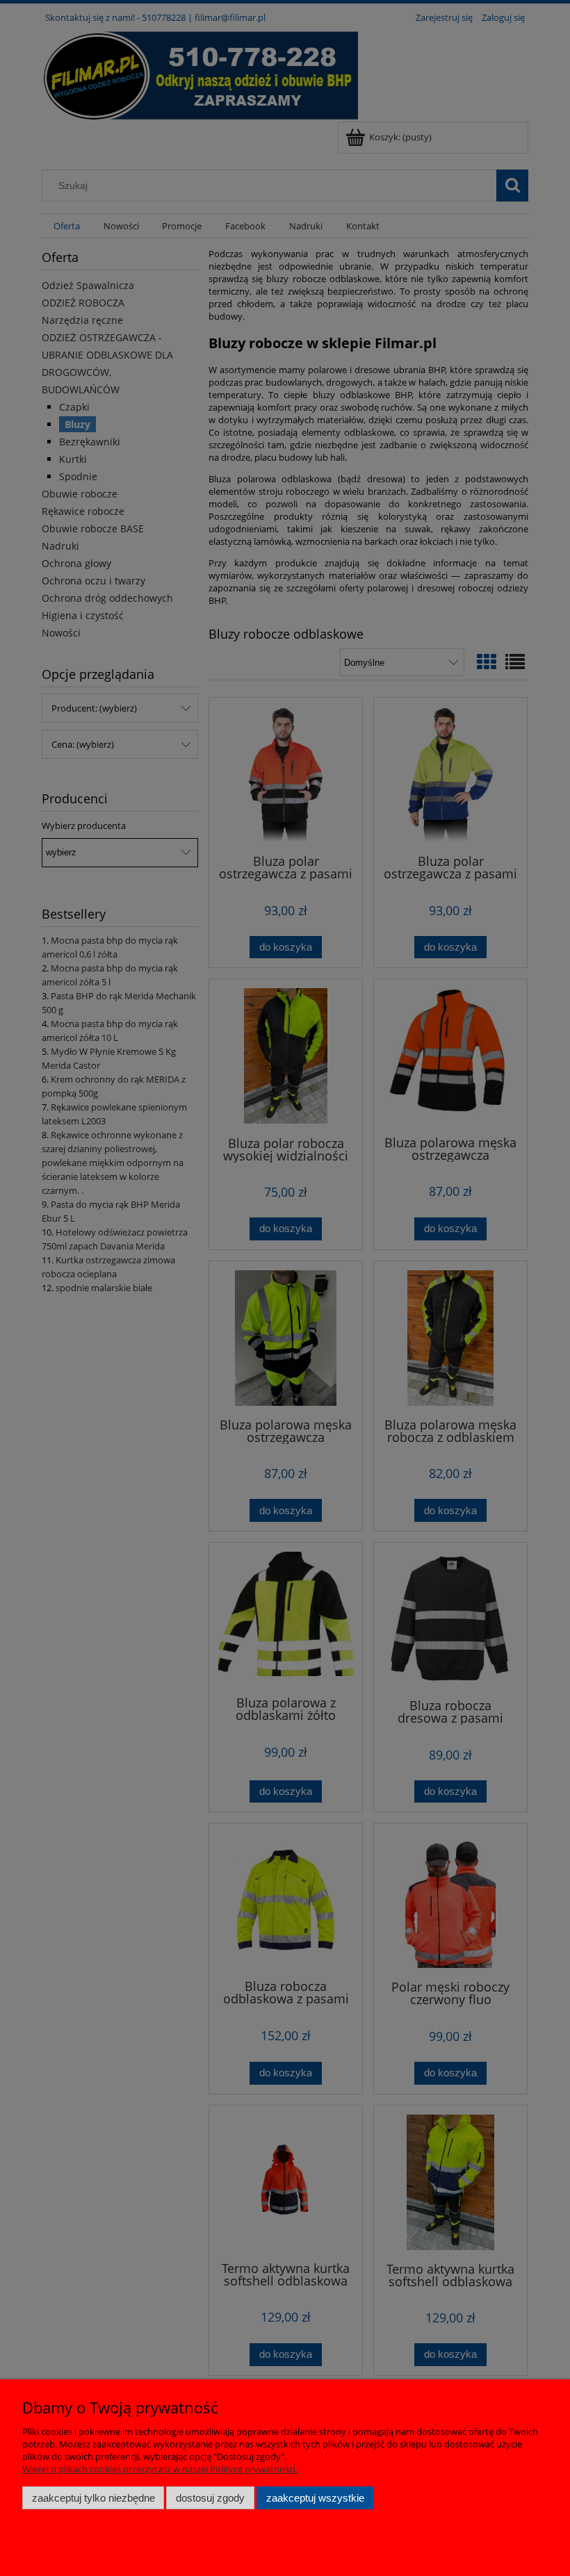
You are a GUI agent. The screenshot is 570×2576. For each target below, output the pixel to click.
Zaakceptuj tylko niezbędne (93, 2498)
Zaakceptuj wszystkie (315, 2498)
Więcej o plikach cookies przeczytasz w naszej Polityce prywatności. (160, 2469)
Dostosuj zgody (210, 2498)
